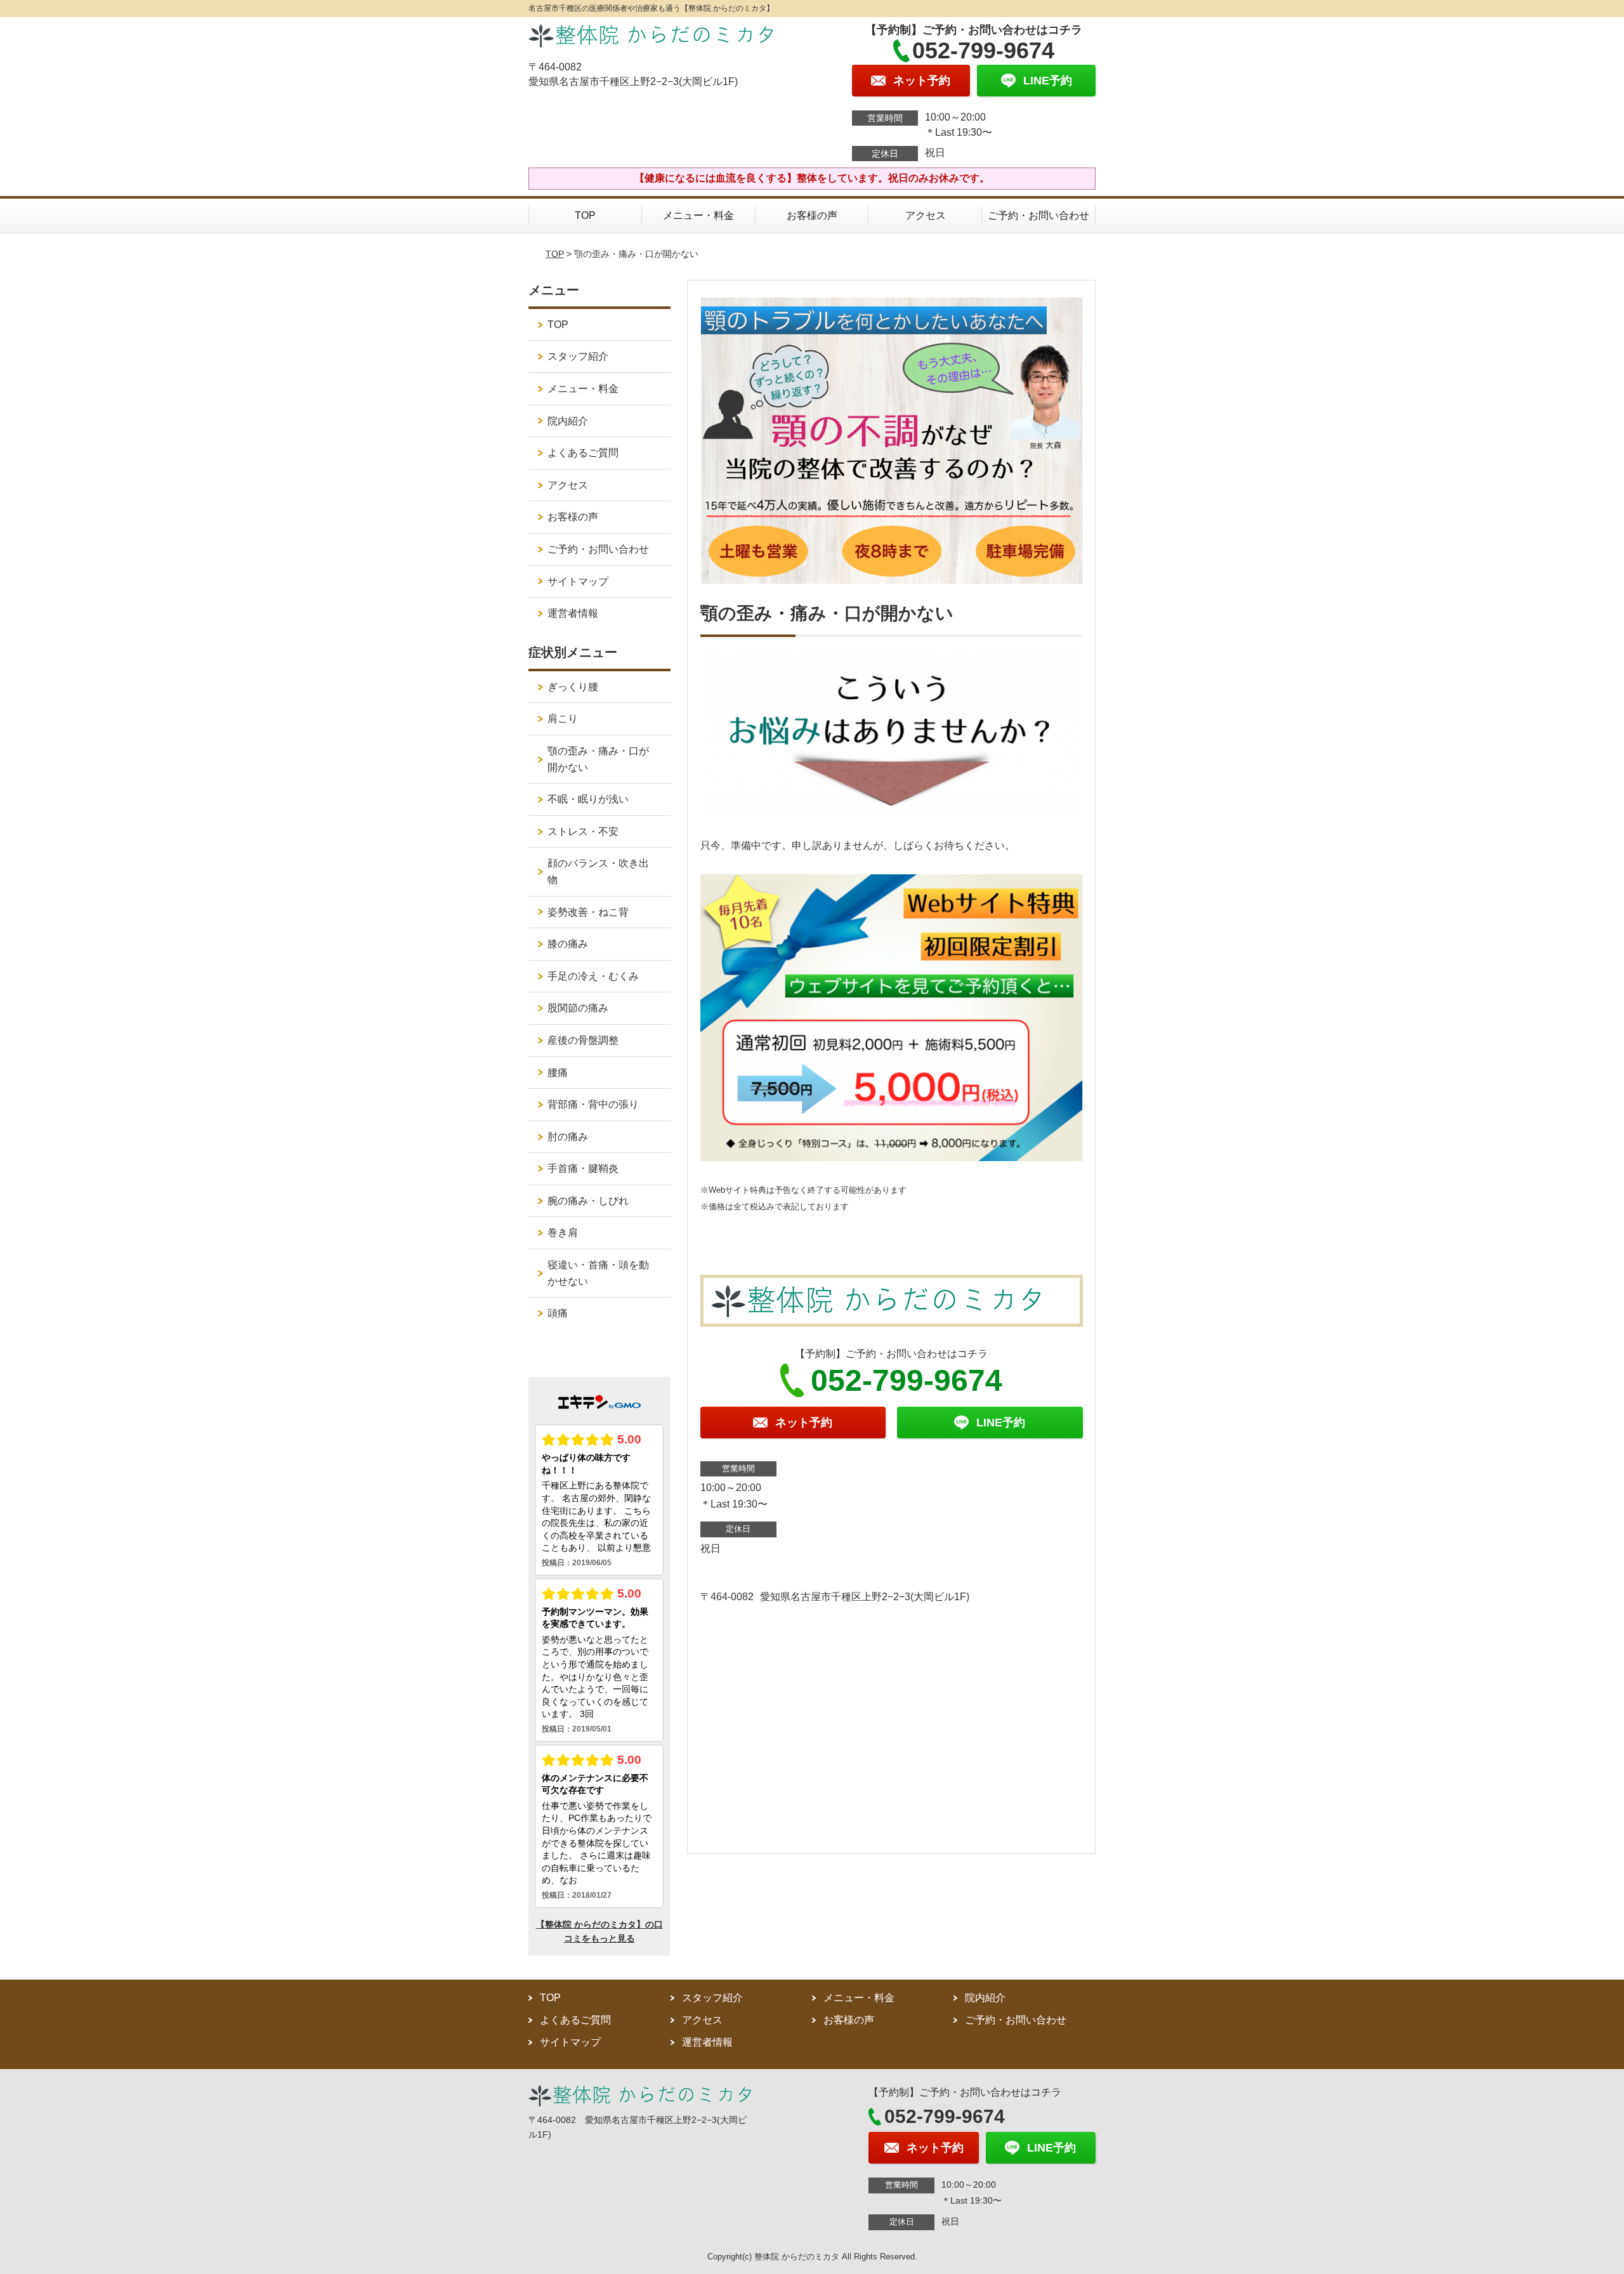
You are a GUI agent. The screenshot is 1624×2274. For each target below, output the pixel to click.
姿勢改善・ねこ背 (588, 912)
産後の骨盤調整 (583, 1040)
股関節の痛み (578, 1008)
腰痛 (558, 1073)
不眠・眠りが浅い (588, 799)
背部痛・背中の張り (593, 1104)
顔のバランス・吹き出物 (598, 871)
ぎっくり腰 (573, 687)
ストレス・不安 (583, 831)
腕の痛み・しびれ (588, 1201)
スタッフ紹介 (578, 356)
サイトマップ (578, 582)
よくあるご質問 (583, 453)
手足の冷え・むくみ (593, 976)
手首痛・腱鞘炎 (583, 1168)
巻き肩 (563, 1232)
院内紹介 (568, 421)
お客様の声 (812, 215)
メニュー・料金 (698, 215)
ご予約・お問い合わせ (1038, 215)
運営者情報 (573, 613)
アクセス (926, 215)
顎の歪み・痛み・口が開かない (598, 759)
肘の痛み (568, 1137)
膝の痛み (568, 944)
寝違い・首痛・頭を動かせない (598, 1273)
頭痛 (558, 1313)
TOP (585, 215)
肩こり (563, 719)
